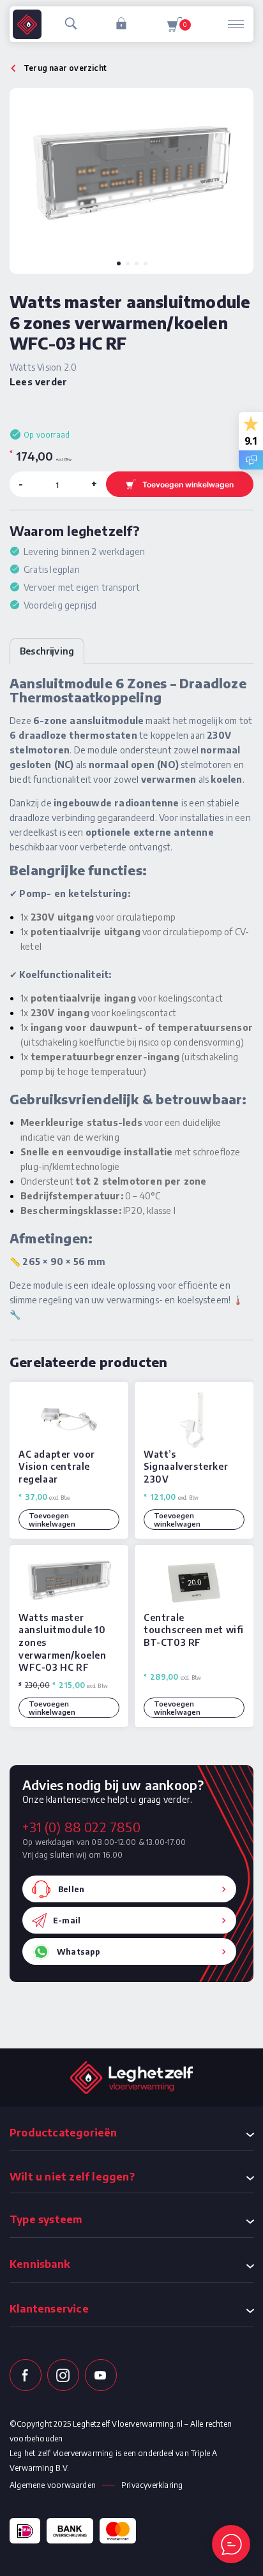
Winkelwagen (185, 25)
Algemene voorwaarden (53, 2485)
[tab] (47, 651)
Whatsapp (79, 1952)
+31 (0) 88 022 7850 (81, 1827)
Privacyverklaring (152, 2485)
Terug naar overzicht (65, 68)
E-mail (67, 1921)
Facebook (26, 2375)
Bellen (71, 1889)
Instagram (63, 2375)
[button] (69, 1520)
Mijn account (116, 24)
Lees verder (38, 382)
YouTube (101, 2375)
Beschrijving (47, 651)
